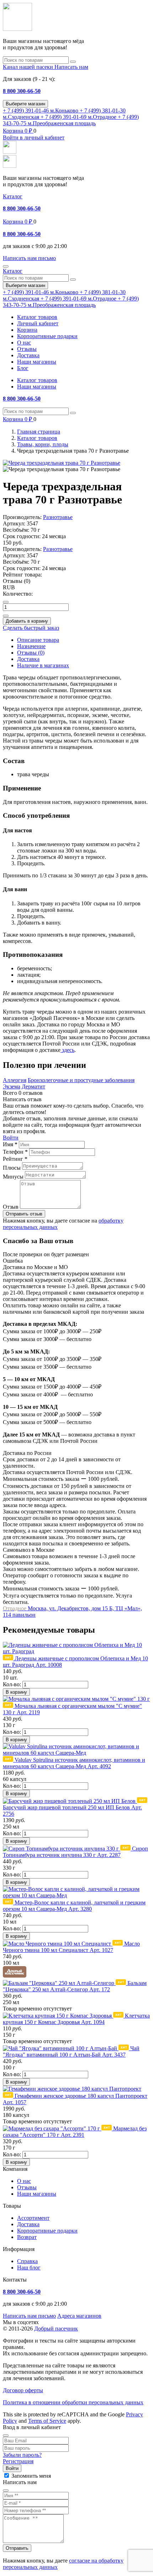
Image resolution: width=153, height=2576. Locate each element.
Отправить (17, 2548)
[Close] (6, 2436)
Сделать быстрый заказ (31, 628)
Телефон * (15, 1152)
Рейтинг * (15, 1159)
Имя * (10, 1144)
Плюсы (12, 1168)
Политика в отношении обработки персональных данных (73, 2402)
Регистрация (18, 2461)
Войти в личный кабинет (34, 137)
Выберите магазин (25, 104)
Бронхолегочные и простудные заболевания (81, 1080)
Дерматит (33, 1086)
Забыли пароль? (22, 2455)
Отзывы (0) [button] (17, 581)
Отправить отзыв (24, 1214)
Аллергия (15, 1080)
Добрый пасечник (56, 2329)
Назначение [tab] (31, 646)
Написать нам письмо (29, 2316)
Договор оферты (23, 2390)
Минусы (13, 1177)
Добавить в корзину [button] (27, 621)
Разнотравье (58, 517)
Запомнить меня (31, 2476)
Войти (11, 1138)
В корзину (16, 1692)
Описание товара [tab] (38, 640)
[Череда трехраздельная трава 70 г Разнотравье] (62, 463)
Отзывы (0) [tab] (31, 653)
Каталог (13, 196)
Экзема (12, 1086)
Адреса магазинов (79, 2316)
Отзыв (11, 1207)
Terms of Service (47, 2421)
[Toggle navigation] (6, 266)
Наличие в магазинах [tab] (43, 665)
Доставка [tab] (28, 659)
